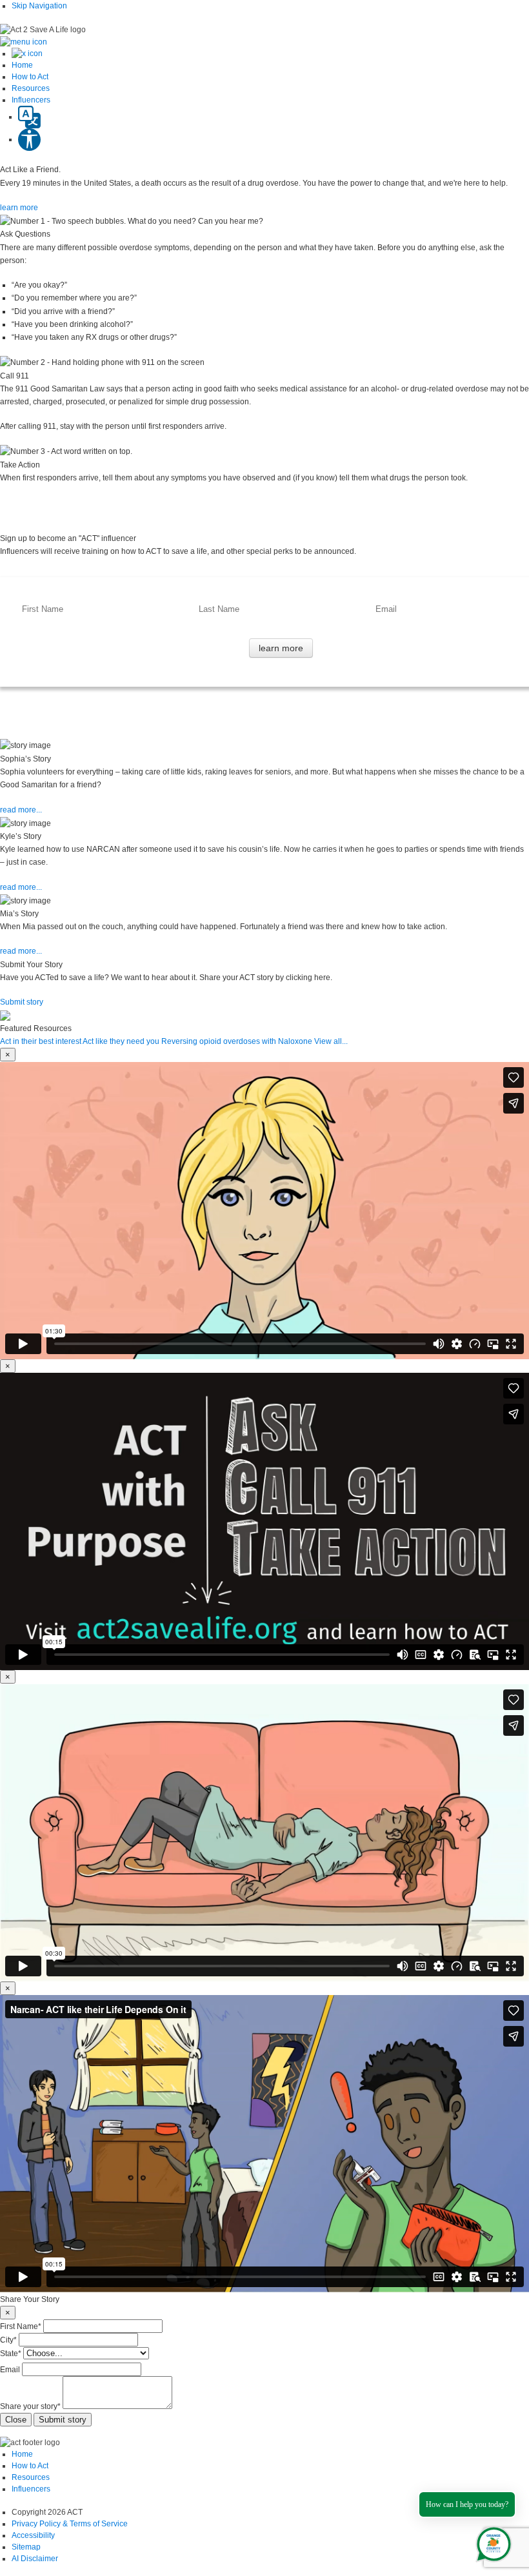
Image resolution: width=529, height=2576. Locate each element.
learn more (19, 208)
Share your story (30, 2406)
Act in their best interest (41, 1041)
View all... (331, 1041)
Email (10, 2370)
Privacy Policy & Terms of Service (70, 2524)
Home (22, 2454)
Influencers (31, 2489)
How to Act (30, 2466)
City (8, 2340)
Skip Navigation (39, 6)
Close (16, 2420)
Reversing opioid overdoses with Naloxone (237, 1041)
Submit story (22, 1002)
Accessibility (33, 2535)
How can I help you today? (467, 2504)
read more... (21, 810)
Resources (31, 2477)
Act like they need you (121, 1041)
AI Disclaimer (35, 2559)
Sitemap (26, 2547)
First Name (21, 2326)
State (11, 2354)
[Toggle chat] (491, 2542)
